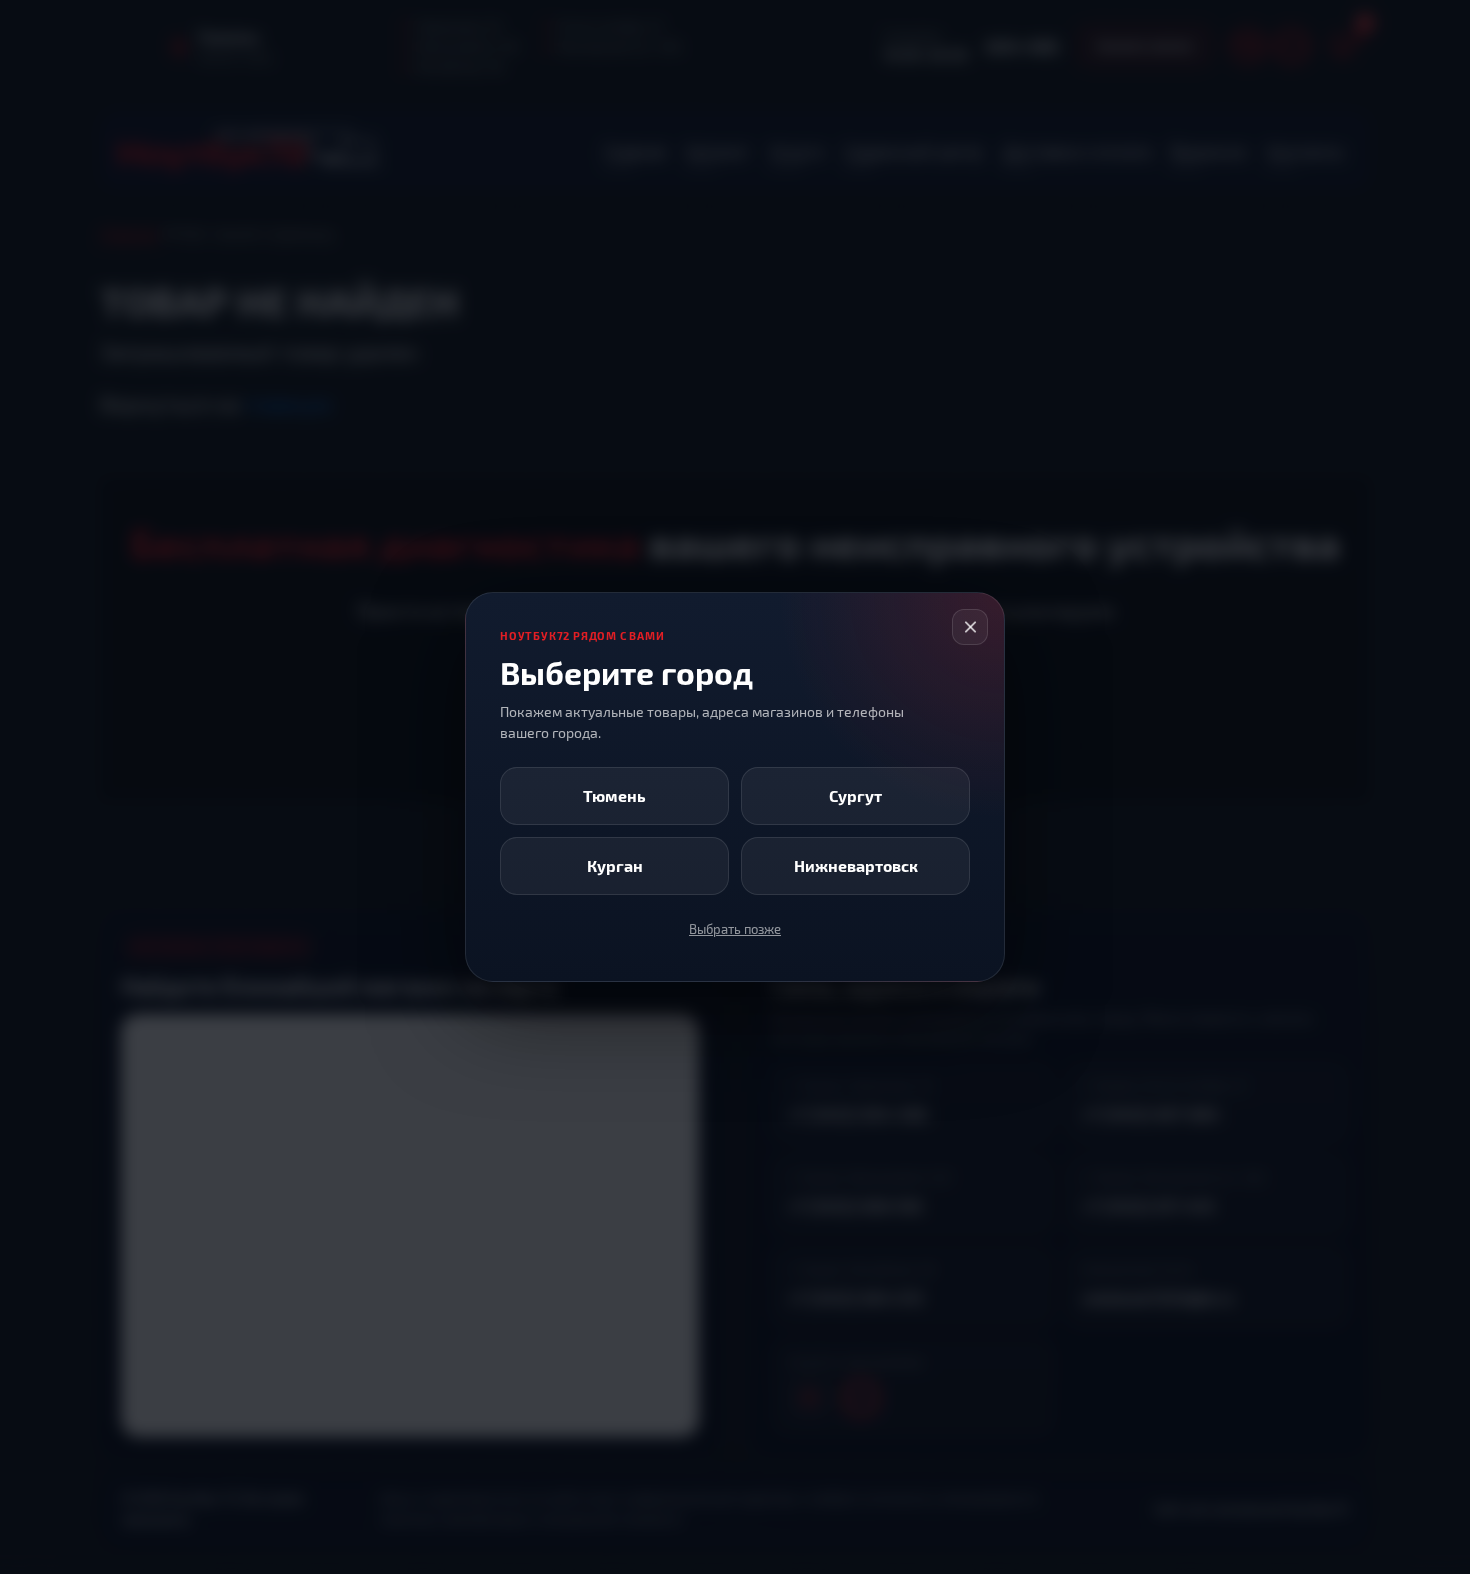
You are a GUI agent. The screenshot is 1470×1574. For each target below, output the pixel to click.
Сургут (855, 795)
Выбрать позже (735, 929)
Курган (615, 865)
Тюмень (614, 795)
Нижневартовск (856, 865)
